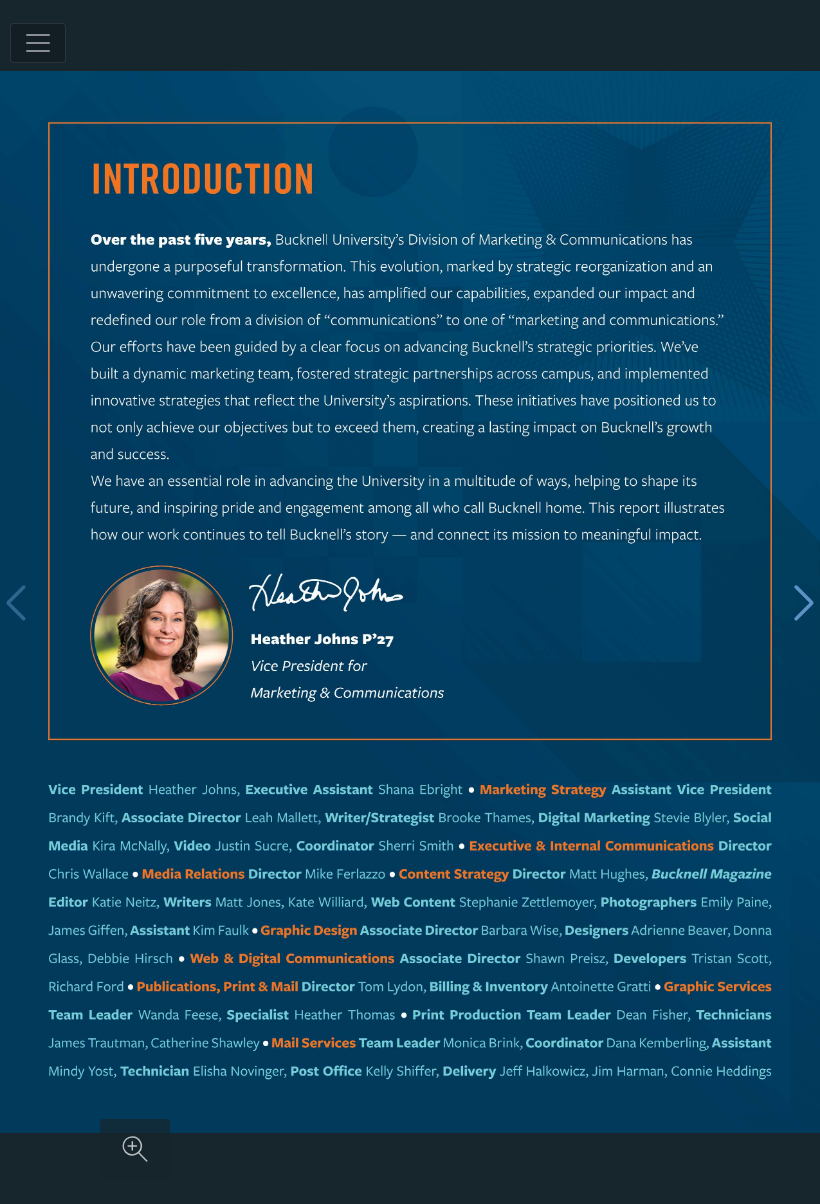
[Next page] (804, 602)
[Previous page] (16, 602)
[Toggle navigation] (38, 43)
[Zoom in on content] (135, 1149)
